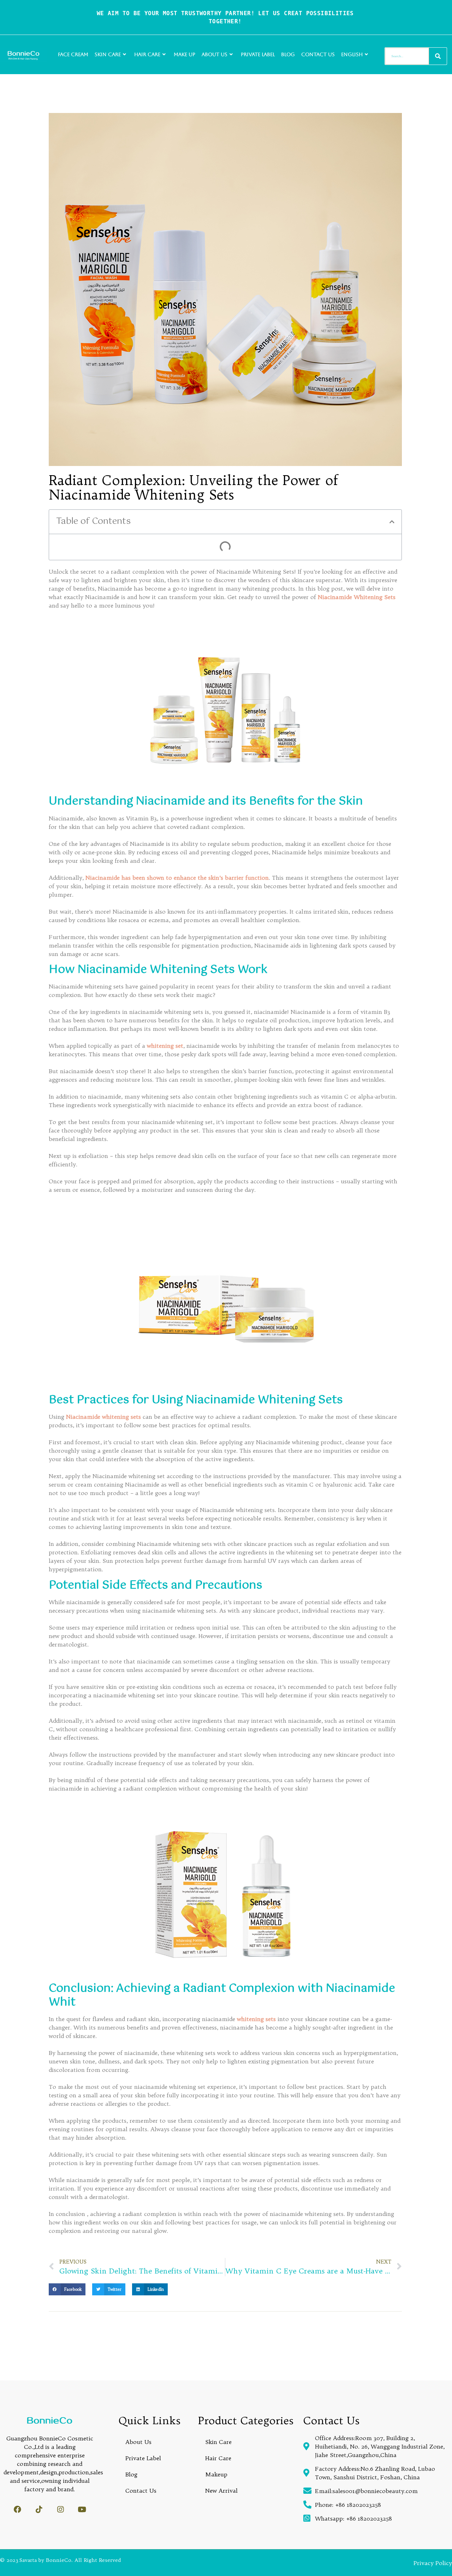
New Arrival (221, 2491)
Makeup (216, 2474)
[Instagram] (61, 2509)
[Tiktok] (39, 2509)
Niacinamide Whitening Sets (357, 597)
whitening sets (257, 2019)
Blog (288, 54)
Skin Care (108, 54)
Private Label (258, 54)
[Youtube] (82, 2509)
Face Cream (73, 54)
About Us (215, 54)
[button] (392, 522)
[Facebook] (17, 2509)
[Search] (438, 56)
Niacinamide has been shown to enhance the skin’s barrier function (177, 878)
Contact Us (318, 54)
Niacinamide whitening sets (104, 1417)
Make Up (185, 54)
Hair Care (147, 54)
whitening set (165, 1046)
